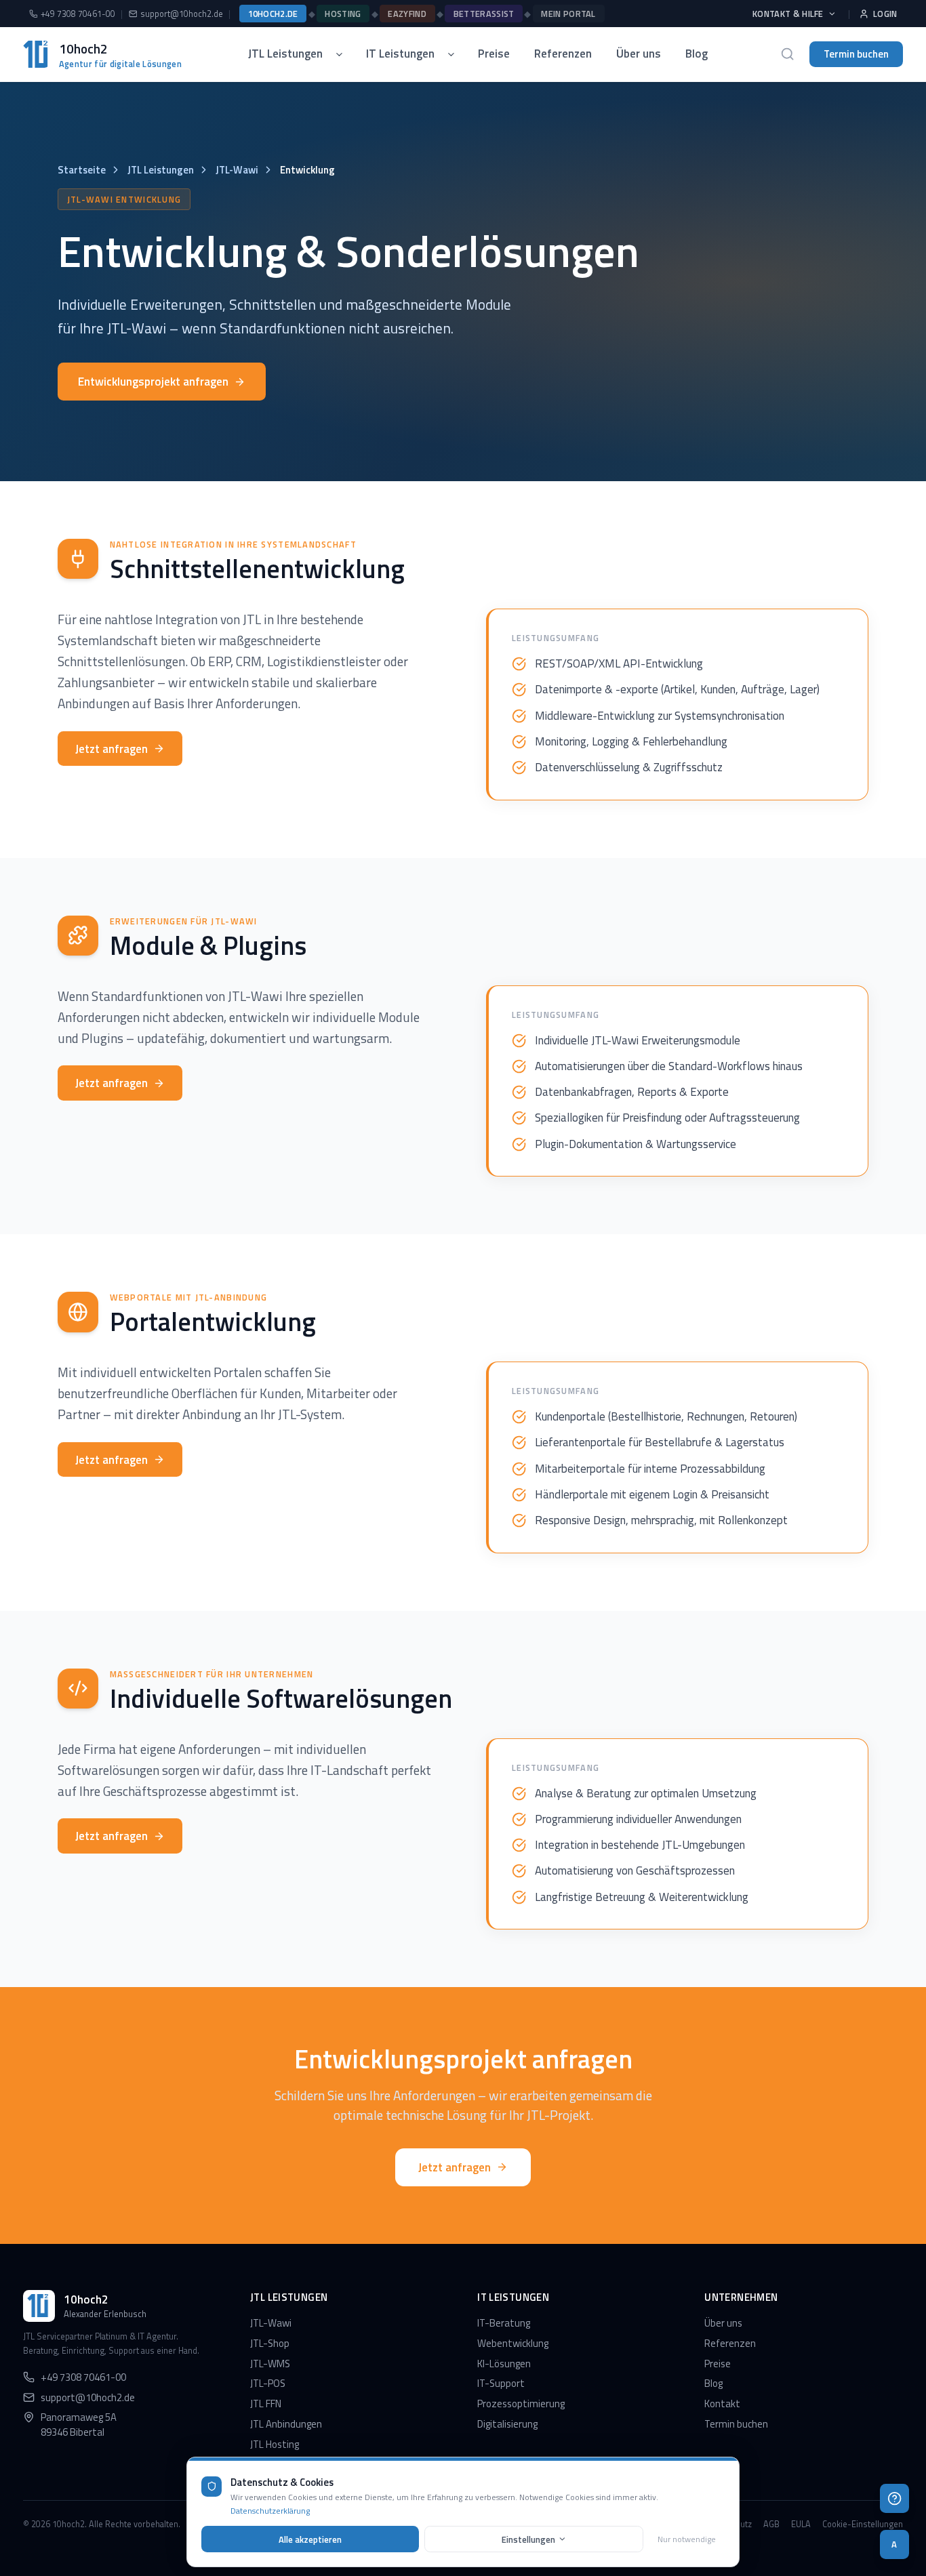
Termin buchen (856, 54)
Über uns (639, 54)
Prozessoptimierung (521, 2404)
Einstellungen (528, 2539)
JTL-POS (268, 2383)
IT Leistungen (400, 54)
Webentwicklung (513, 2343)
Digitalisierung (507, 2424)
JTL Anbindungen (286, 2424)
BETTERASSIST (484, 14)
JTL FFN (266, 2404)
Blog (697, 54)
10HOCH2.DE (273, 14)
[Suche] (788, 54)
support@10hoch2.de (182, 14)
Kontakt (722, 2404)
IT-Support (501, 2383)
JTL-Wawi (237, 170)
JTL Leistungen (285, 54)
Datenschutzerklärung (270, 2511)
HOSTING (343, 14)
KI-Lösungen (504, 2364)
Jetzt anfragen (112, 749)
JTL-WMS (270, 2364)
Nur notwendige (687, 2539)
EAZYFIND (407, 14)
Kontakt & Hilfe (788, 14)
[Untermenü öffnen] (344, 54)
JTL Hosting (275, 2444)
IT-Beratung (504, 2323)
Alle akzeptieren (310, 2539)
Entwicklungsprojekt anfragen (153, 382)
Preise (494, 54)
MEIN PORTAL (568, 14)
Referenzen (563, 54)
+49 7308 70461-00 (78, 14)
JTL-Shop (270, 2343)
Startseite (82, 170)
